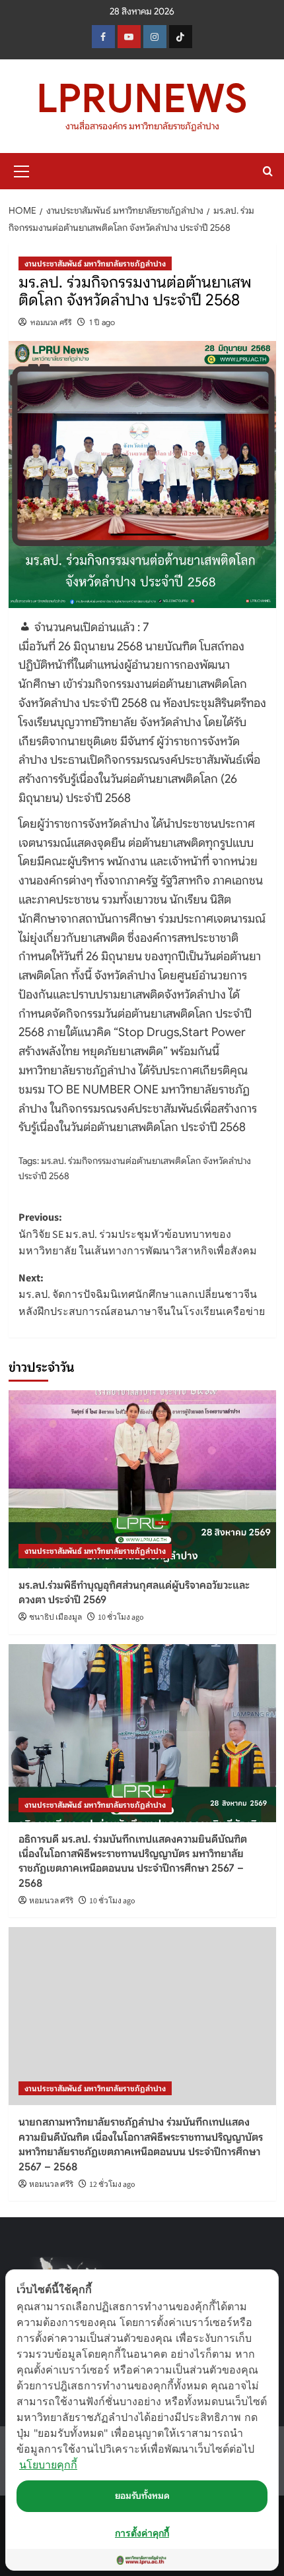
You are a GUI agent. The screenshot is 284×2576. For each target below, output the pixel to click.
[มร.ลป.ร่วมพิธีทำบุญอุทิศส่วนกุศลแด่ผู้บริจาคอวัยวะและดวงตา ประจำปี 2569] (142, 1479)
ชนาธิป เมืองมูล (55, 1617)
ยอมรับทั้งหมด (142, 2496)
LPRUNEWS (142, 99)
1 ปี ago (102, 322)
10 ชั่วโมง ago (121, 1617)
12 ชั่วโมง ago (112, 2185)
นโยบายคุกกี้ (48, 2465)
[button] (22, 169)
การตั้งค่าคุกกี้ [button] (142, 2533)
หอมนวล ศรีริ (51, 322)
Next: (142, 1295)
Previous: (138, 1234)
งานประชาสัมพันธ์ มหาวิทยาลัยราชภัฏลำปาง (95, 263)
